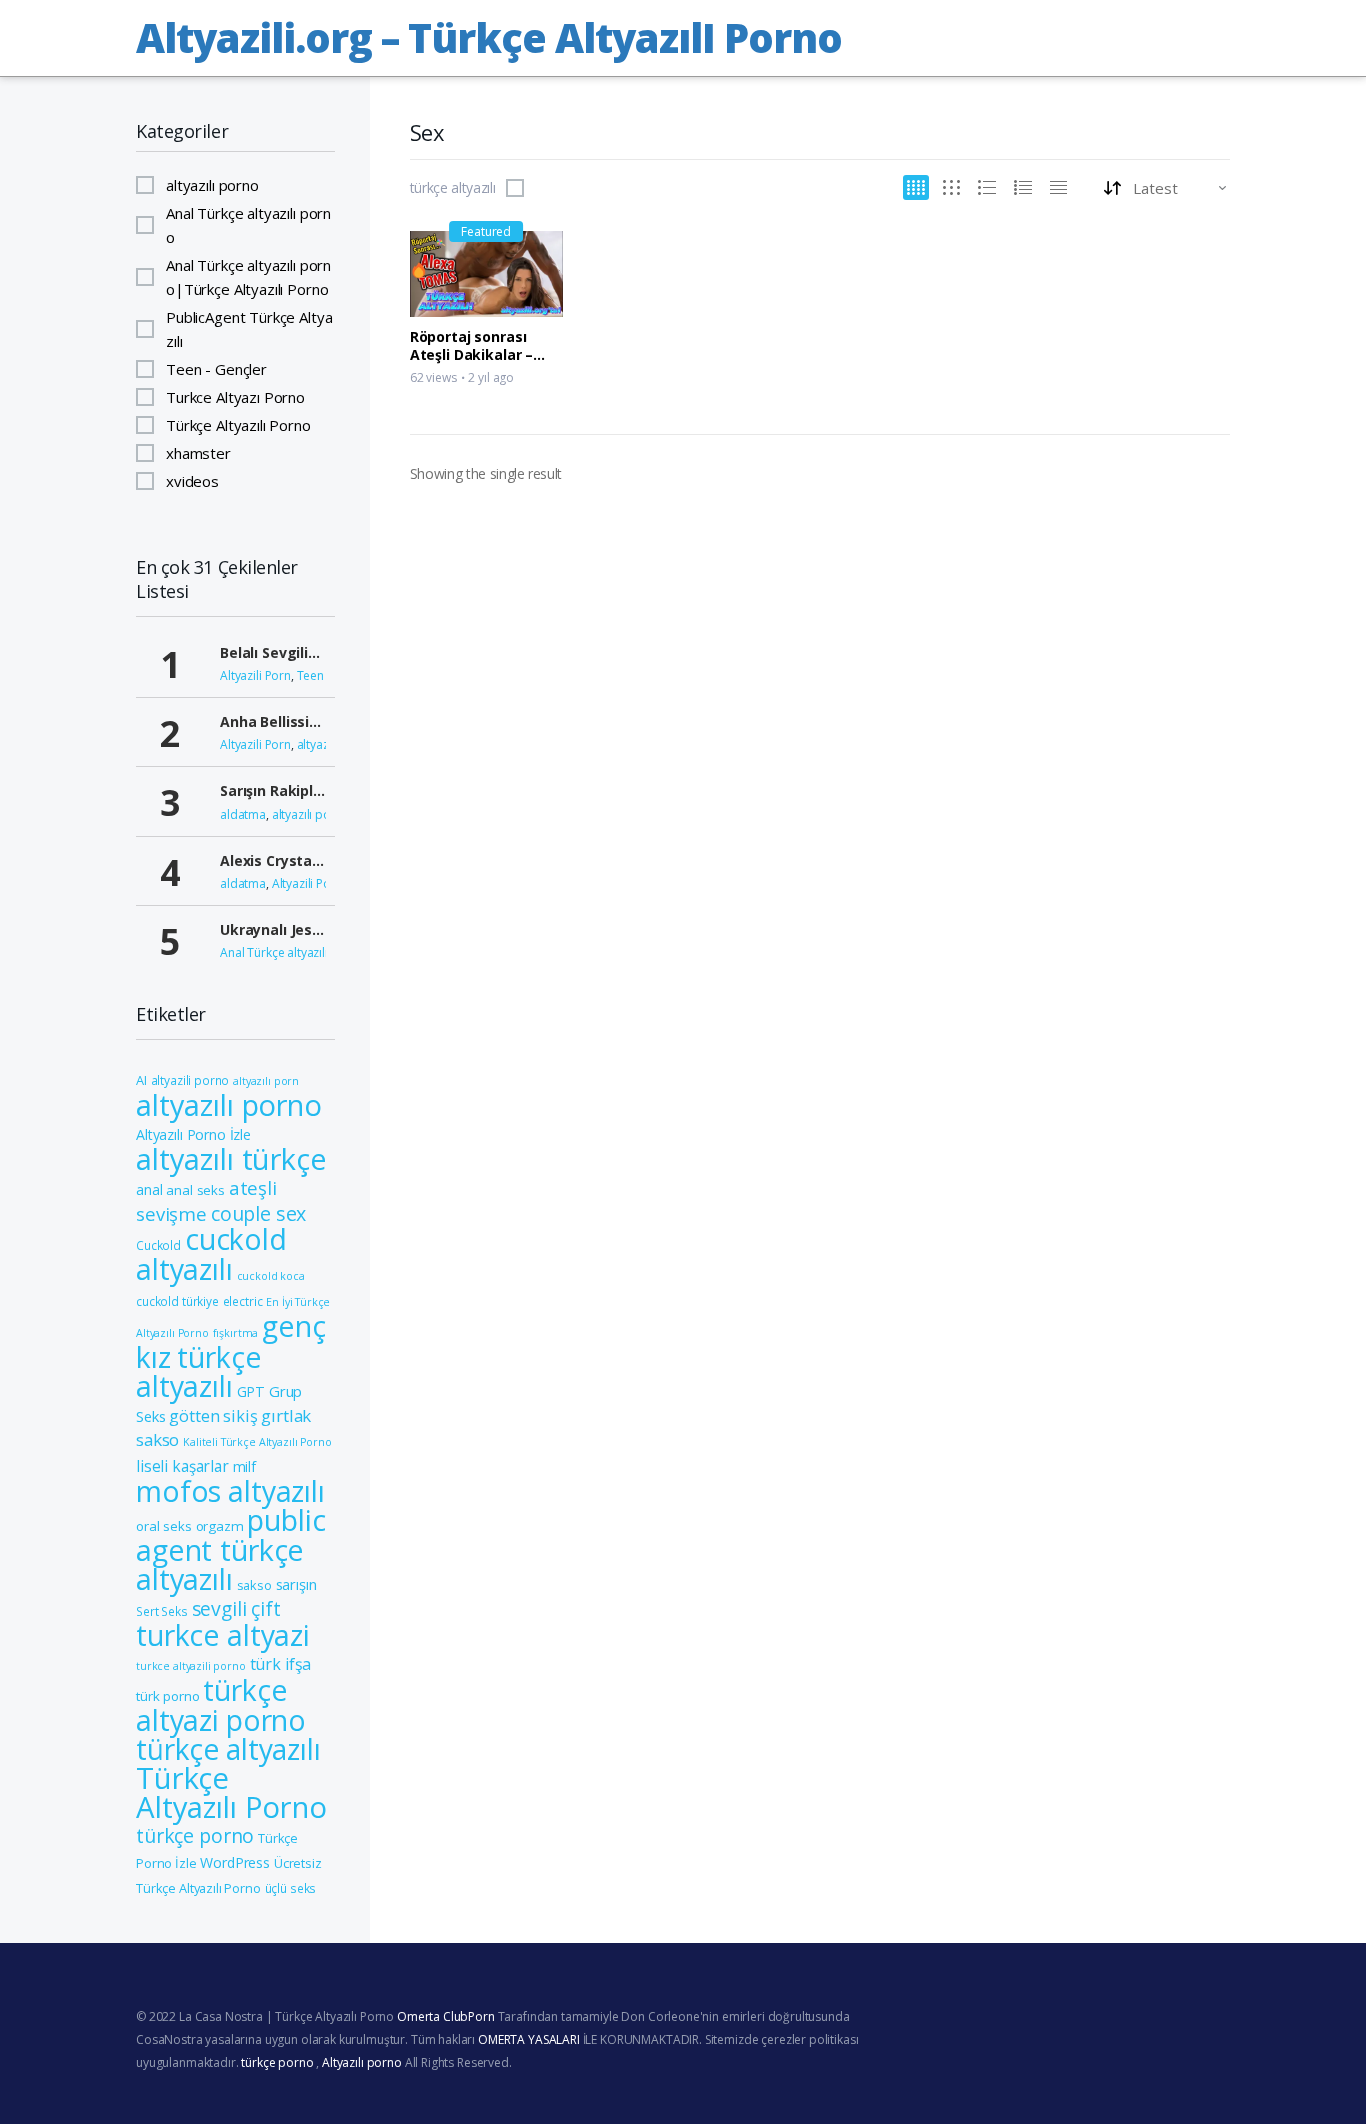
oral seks (164, 1526)
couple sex (259, 1213)
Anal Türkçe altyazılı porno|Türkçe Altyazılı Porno (248, 277)
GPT (251, 1391)
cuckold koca (271, 1276)
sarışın (296, 1584)
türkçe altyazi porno (221, 1705)
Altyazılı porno (362, 2062)
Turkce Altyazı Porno (235, 397)
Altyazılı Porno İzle (193, 1134)
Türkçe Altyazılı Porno (238, 425)
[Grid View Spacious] (951, 187)
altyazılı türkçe (231, 1159)
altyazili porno (190, 1080)
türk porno (168, 1696)
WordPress (235, 1862)
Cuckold (158, 1245)
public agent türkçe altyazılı (231, 1549)
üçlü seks (291, 1888)
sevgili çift (236, 1608)
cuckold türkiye (177, 1301)
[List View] (1023, 187)
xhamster (198, 453)
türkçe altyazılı (452, 188)
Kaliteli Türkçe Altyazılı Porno (257, 1442)
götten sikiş (213, 1415)
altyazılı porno (212, 185)
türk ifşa (281, 1664)
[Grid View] (916, 187)
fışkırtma (236, 1333)
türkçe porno (195, 1835)
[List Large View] (987, 187)
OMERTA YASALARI (529, 2039)
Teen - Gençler (216, 369)
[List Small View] (1058, 187)
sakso (254, 1585)
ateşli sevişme (206, 1200)
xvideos (192, 481)
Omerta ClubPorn (446, 2016)
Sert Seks (162, 1611)
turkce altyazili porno (191, 1666)
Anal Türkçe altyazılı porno (248, 225)
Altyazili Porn (255, 675)
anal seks (195, 1190)
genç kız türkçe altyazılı (231, 1356)
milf (244, 1466)
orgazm (220, 1526)
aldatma (243, 814)
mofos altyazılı (230, 1491)
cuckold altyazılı (211, 1254)
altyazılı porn (266, 1081)
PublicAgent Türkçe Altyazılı (249, 329)
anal (149, 1189)
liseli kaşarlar (182, 1466)
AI (141, 1080)
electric (243, 1301)
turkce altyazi (223, 1635)
